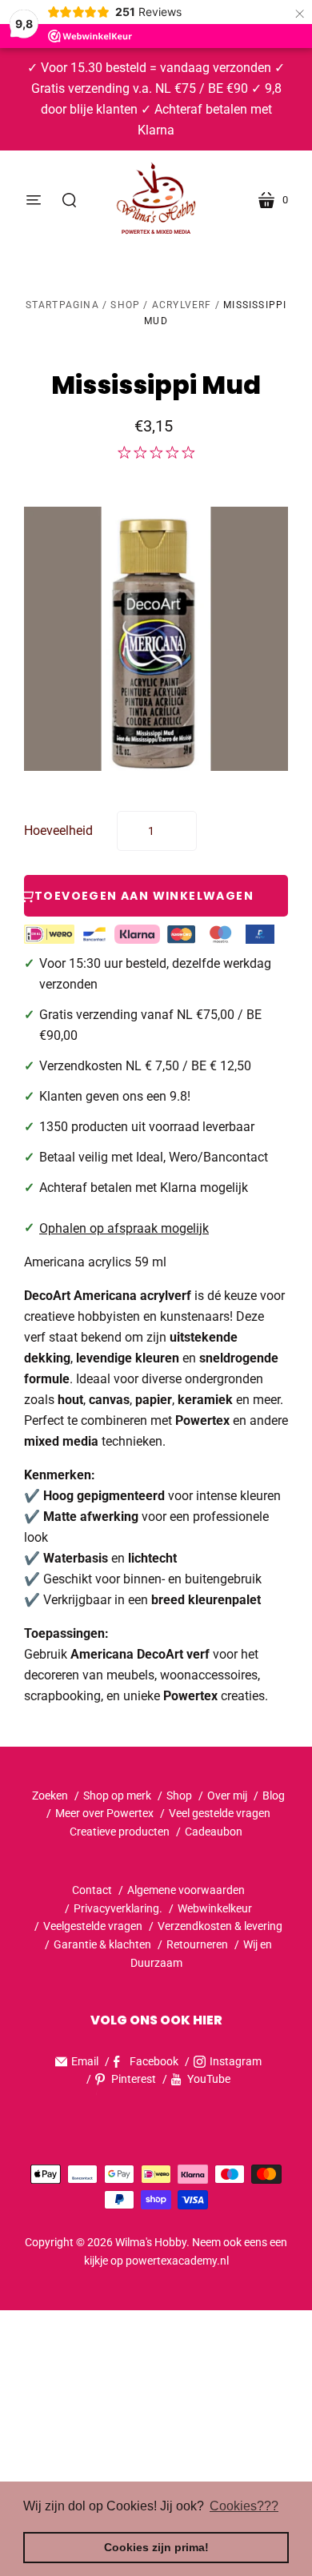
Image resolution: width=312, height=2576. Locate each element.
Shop (125, 305)
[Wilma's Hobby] (156, 200)
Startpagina (62, 305)
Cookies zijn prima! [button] (156, 2547)
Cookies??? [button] (244, 2506)
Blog (274, 1796)
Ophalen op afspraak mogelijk (124, 1228)
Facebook (154, 2061)
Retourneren (198, 1944)
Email (85, 2061)
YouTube (209, 2079)
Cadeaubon (214, 1832)
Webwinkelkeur (215, 1908)
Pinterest (134, 2079)
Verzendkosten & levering (220, 1926)
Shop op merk (117, 1796)
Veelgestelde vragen (93, 1926)
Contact (92, 1890)
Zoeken (50, 1796)
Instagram (236, 2061)
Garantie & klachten (102, 1944)
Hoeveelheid (58, 831)
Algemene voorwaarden (186, 1890)
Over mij (227, 1796)
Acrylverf (182, 305)
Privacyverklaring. (118, 1908)
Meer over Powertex (104, 1813)
